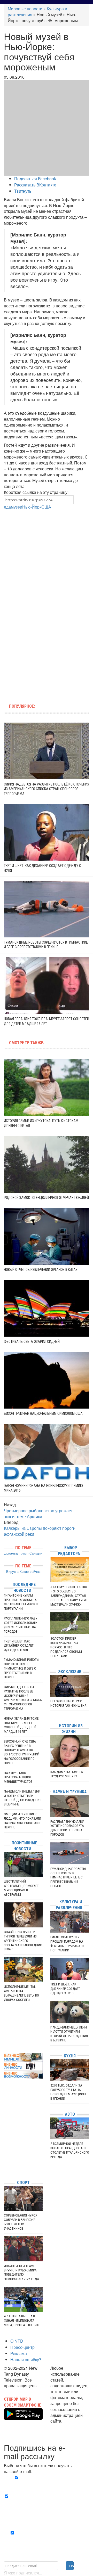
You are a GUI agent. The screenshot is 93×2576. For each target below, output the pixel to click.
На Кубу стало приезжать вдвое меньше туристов (18, 1777)
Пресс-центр (22, 2347)
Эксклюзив (70, 1672)
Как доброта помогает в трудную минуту (69, 1774)
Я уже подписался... (23, 2573)
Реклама (19, 2353)
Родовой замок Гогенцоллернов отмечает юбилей (46, 1198)
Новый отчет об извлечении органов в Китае (41, 1270)
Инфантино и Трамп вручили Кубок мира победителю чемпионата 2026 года (21, 2272)
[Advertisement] (47, 557)
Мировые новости (25, 9)
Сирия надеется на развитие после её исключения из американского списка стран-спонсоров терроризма (47, 789)
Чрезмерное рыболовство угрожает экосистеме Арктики (38, 1514)
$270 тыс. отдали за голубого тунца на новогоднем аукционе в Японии (69, 2092)
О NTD (17, 2341)
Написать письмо (67, 2427)
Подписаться (71, 2566)
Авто (70, 2114)
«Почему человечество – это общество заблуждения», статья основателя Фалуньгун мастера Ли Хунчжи (69, 1596)
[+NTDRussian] (5, 2153)
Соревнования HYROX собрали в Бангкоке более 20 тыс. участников (21, 2222)
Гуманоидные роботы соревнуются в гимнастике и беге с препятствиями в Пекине (22, 1668)
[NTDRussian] (5, 2129)
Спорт (23, 2183)
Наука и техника (70, 1792)
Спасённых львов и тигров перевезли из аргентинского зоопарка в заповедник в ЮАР (23, 1941)
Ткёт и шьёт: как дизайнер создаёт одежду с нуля (19, 1646)
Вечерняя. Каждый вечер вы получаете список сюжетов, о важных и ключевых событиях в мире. (47, 2483)
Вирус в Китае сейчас (23, 1571)
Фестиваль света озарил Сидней (32, 1342)
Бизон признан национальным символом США (43, 1413)
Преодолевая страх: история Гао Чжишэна (68, 1703)
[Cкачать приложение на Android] (23, 2416)
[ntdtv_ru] (5, 2168)
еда (7, 507)
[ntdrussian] (5, 2160)
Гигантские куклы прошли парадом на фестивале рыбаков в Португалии (21, 1602)
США (46, 507)
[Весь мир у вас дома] (5, 2137)
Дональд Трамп (16, 1553)
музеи (17, 507)
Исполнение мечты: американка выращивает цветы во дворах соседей (21, 1993)
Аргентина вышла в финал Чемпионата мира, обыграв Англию (21, 2321)
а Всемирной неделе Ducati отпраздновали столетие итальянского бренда (70, 2150)
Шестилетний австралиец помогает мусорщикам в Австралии (21, 1888)
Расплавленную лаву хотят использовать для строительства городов (21, 1625)
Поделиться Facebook (35, 179)
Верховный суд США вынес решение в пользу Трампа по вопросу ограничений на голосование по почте (22, 1752)
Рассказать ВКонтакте (35, 185)
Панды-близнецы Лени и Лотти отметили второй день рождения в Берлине (23, 1798)
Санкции (36, 1553)
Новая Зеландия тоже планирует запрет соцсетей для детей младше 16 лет (21, 1725)
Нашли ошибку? (26, 2360)
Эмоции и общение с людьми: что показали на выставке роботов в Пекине (22, 1821)
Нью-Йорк (32, 507)
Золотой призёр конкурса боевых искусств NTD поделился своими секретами (66, 1647)
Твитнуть (23, 191)
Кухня (70, 2056)
